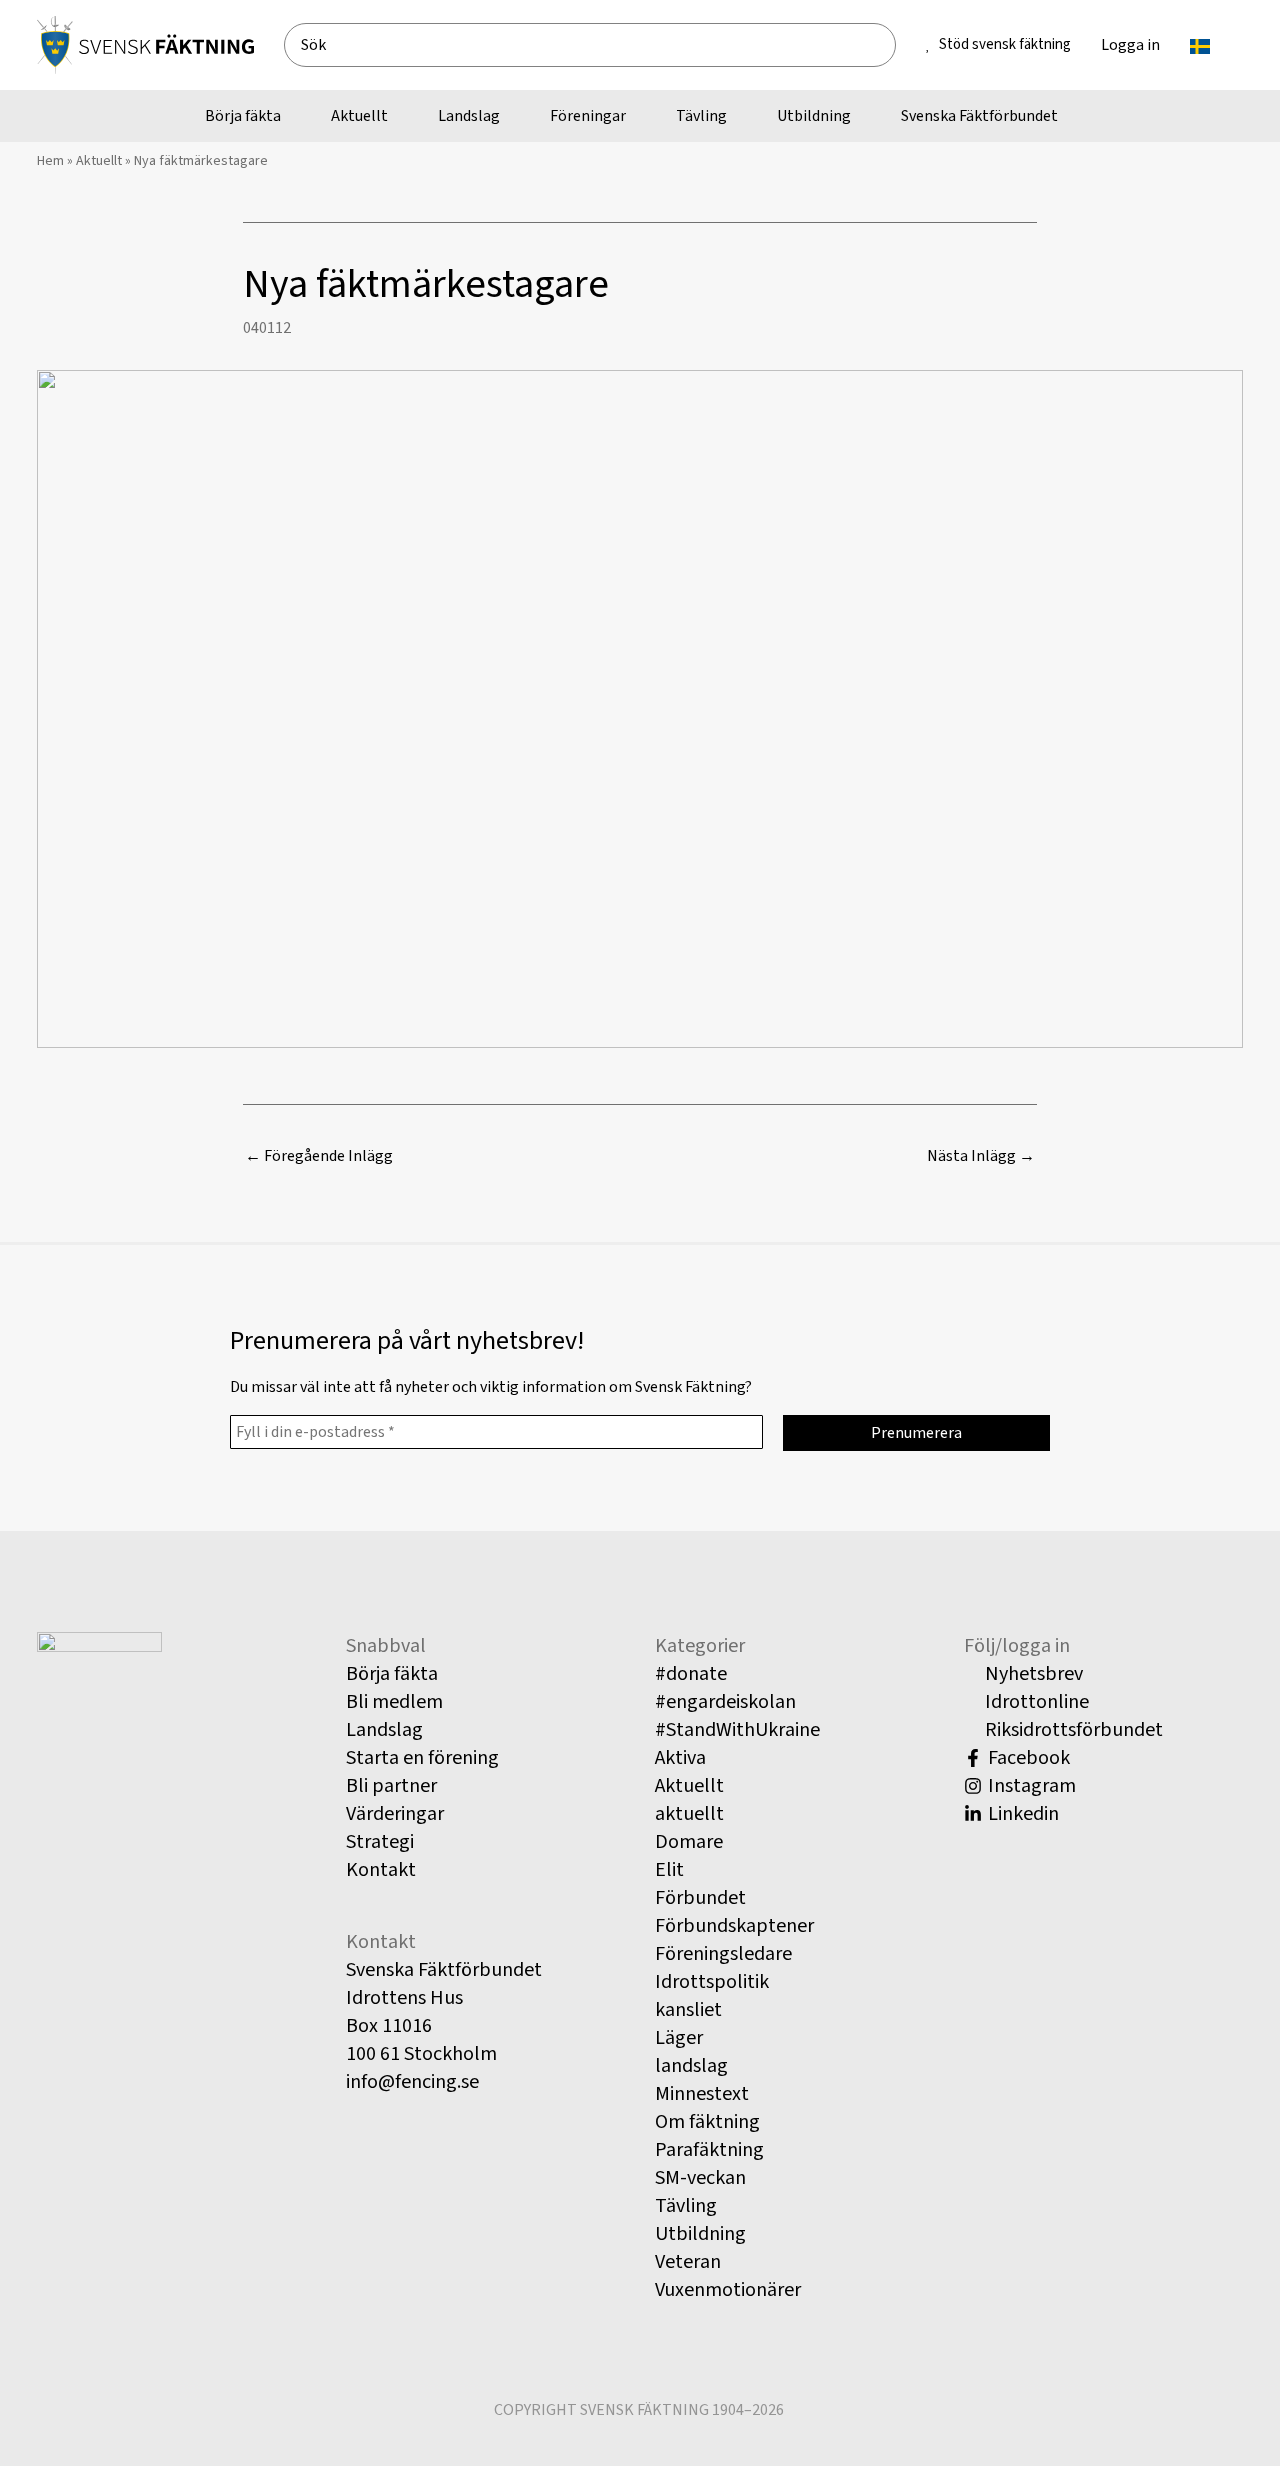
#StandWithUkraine (737, 1730)
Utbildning (700, 2234)
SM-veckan (700, 2178)
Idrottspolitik (712, 1982)
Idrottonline (1035, 1702)
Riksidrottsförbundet (1072, 1730)
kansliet (688, 2010)
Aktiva (680, 1758)
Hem (50, 161)
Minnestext (702, 2094)
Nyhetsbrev (1032, 1674)
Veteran (688, 2262)
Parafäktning (709, 2150)
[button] (1219, 45)
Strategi (380, 1842)
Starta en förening (422, 1758)
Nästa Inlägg (981, 1156)
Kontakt (381, 1870)
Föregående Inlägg (319, 1156)
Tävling (686, 2206)
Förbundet (700, 1898)
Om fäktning (707, 2122)
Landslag (384, 1730)
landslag (691, 2066)
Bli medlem (394, 1702)
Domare (689, 1842)
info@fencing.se (412, 2082)
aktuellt (689, 1814)
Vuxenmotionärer (728, 2290)
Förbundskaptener (734, 1926)
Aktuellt (99, 161)
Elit (669, 1870)
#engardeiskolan (725, 1702)
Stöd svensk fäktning (1005, 44)
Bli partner (391, 1786)
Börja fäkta (392, 1674)
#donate (691, 1674)
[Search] (888, 45)
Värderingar (395, 1814)
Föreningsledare (723, 1954)
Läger (679, 2038)
